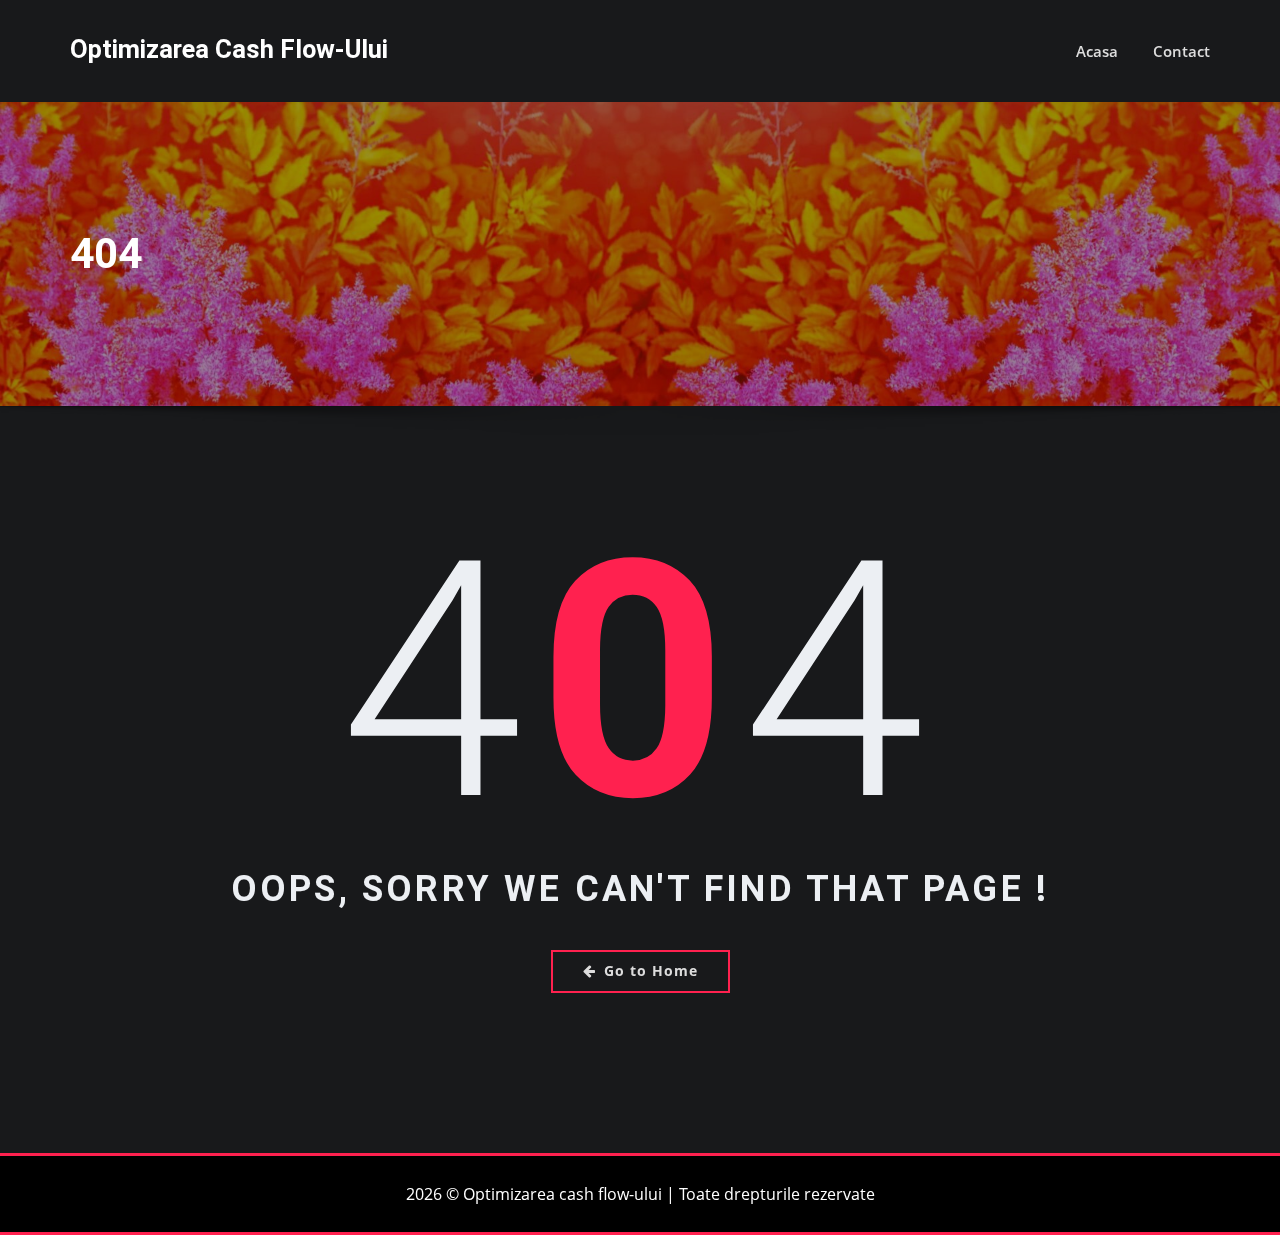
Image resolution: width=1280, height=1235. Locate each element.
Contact (1181, 51)
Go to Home (651, 970)
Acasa (1097, 51)
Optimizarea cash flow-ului (229, 49)
